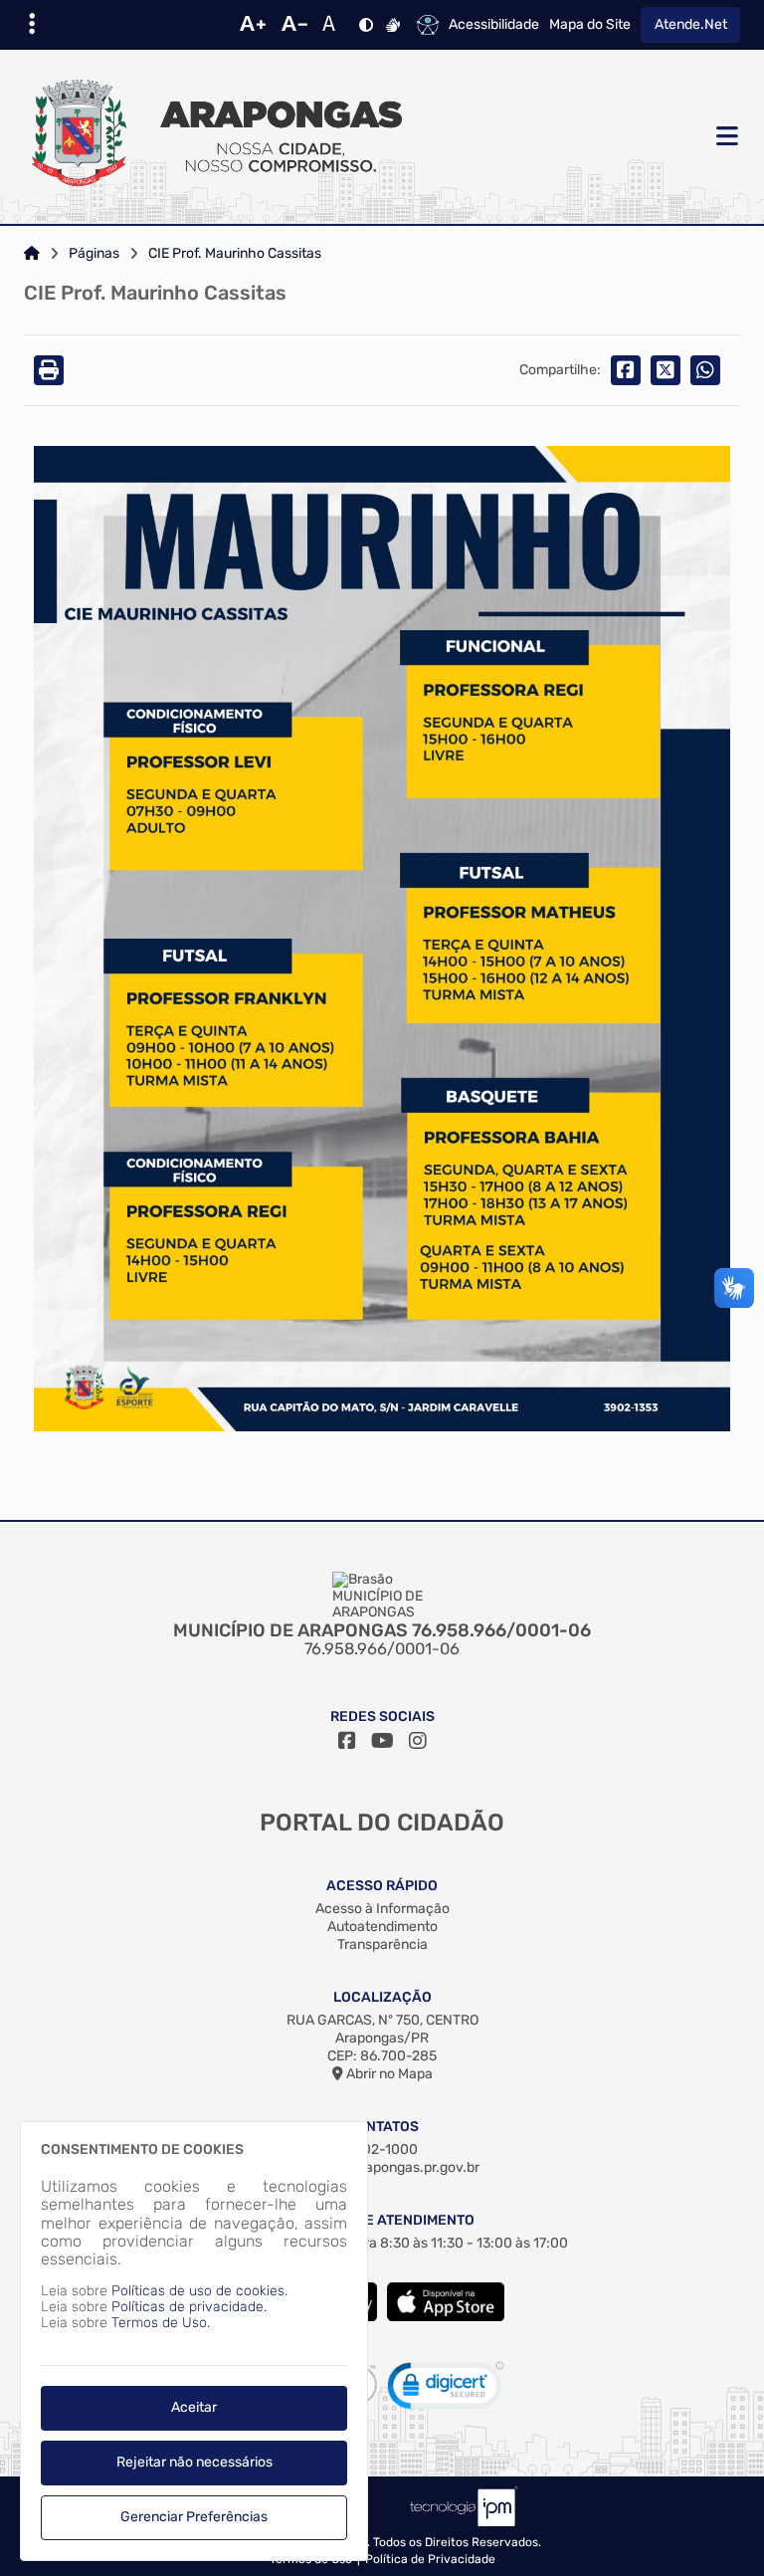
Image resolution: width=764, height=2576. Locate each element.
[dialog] (194, 2341)
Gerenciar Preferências (194, 2517)
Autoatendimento (382, 1927)
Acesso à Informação (382, 1909)
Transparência (382, 1944)
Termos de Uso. (161, 2323)
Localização (382, 1997)
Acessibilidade (494, 25)
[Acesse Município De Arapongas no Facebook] (347, 1741)
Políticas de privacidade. (189, 2307)
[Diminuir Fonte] (294, 25)
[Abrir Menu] (725, 137)
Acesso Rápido (382, 1886)
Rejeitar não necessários (194, 2462)
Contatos (382, 2127)
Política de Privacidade (430, 2560)
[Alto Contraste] (366, 25)
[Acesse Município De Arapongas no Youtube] (382, 1741)
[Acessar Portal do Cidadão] (213, 136)
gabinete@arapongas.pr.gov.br (382, 2167)
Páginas (94, 254)
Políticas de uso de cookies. (199, 2291)
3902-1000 (382, 2149)
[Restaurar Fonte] (334, 25)
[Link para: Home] (32, 254)
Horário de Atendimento (382, 2220)
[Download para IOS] (446, 2317)
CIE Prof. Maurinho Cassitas (235, 254)
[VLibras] (393, 25)
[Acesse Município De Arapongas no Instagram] (418, 1741)
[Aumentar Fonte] (253, 25)
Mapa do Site (590, 25)
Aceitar (194, 2407)
